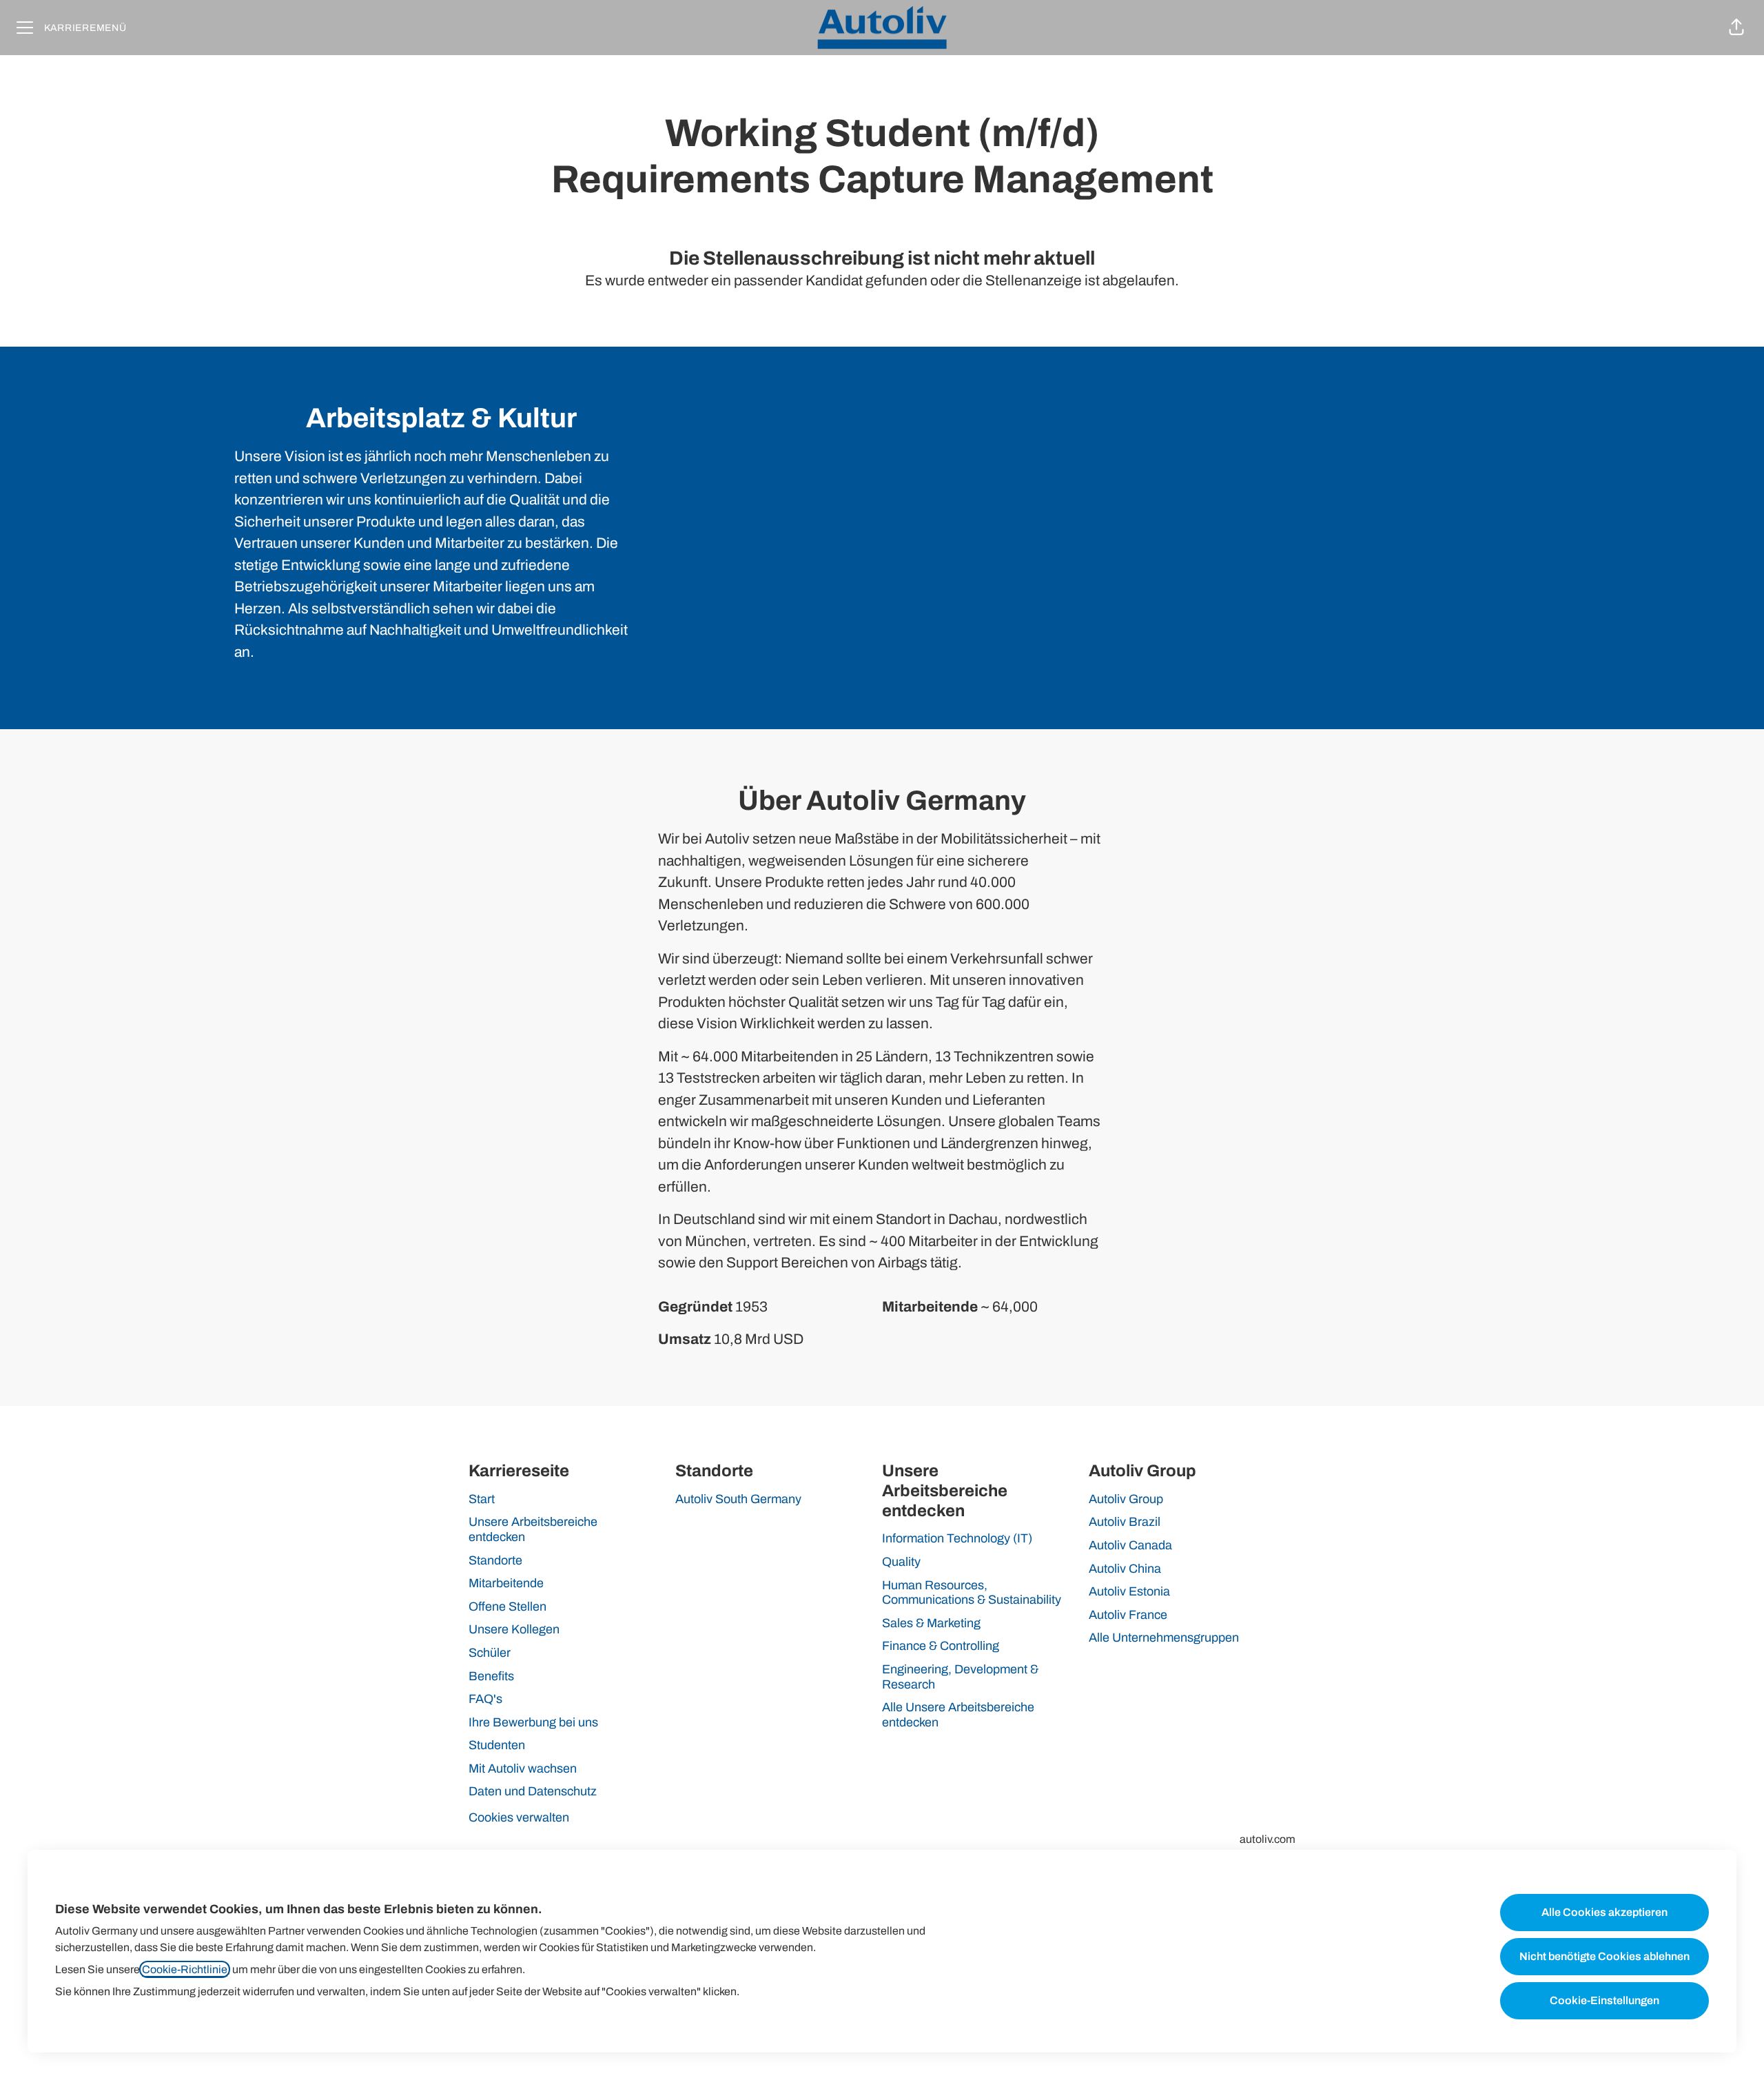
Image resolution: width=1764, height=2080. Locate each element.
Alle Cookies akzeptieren (1604, 1912)
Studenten (497, 1745)
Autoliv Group (1126, 1499)
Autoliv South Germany (738, 1499)
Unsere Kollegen (514, 1629)
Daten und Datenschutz (533, 1791)
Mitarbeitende (506, 1583)
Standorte (495, 1560)
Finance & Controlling (941, 1646)
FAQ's (485, 1699)
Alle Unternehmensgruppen (1164, 1638)
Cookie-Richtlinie (185, 1969)
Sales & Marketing (931, 1623)
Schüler (490, 1653)
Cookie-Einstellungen (1604, 2000)
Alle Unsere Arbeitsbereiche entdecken (958, 1715)
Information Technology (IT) (957, 1538)
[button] (1736, 28)
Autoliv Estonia (1129, 1591)
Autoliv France (1128, 1615)
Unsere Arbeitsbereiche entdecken (533, 1529)
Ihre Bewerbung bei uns (533, 1722)
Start (482, 1499)
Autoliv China (1125, 1569)
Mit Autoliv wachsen (523, 1768)
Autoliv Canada (1130, 1545)
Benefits (491, 1676)
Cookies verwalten (519, 1817)
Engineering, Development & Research (960, 1677)
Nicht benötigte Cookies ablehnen (1604, 1956)
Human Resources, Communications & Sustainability (972, 1593)
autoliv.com (1268, 1839)
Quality (901, 1562)
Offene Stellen (507, 1607)
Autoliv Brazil (1125, 1522)
